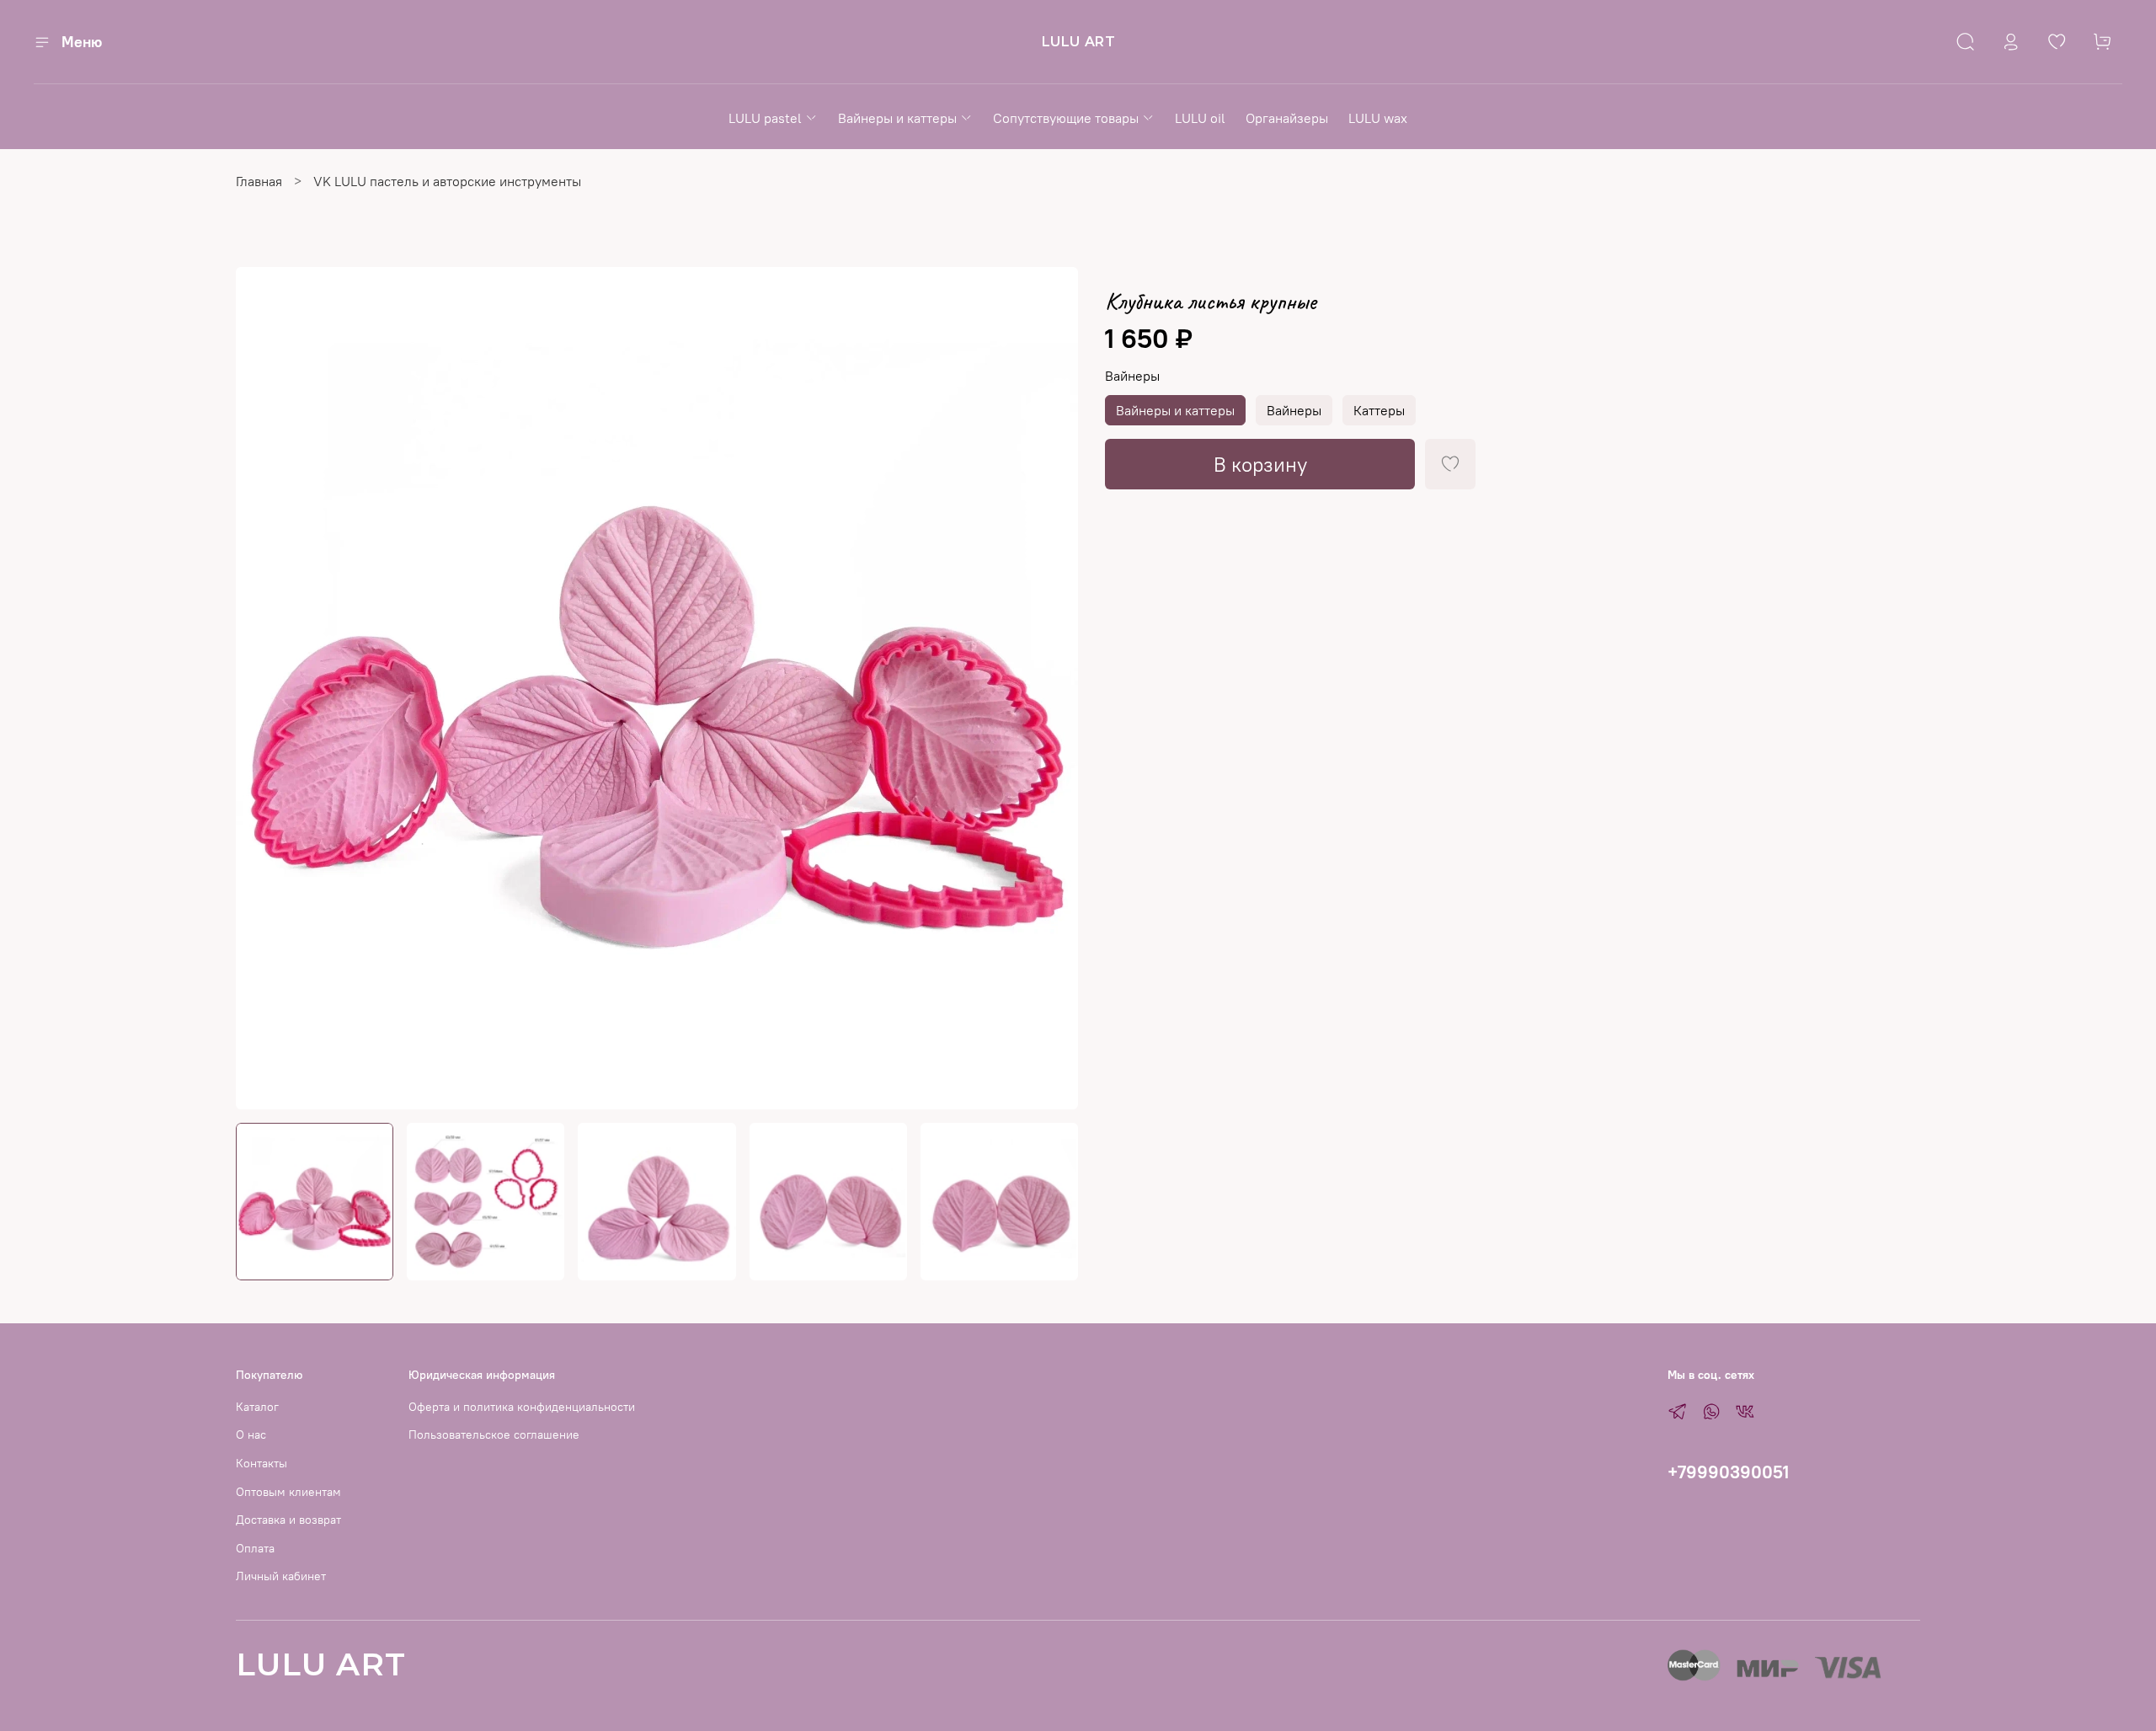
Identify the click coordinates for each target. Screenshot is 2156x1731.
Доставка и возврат (288, 1520)
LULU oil (1200, 118)
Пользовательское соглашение (494, 1434)
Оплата (255, 1548)
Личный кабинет (281, 1576)
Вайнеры (1132, 376)
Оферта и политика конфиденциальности (522, 1407)
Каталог (257, 1407)
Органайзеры (1287, 118)
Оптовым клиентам (288, 1492)
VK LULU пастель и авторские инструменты (447, 181)
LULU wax (1378, 118)
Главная (259, 181)
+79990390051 (1728, 1472)
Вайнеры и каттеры (897, 118)
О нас (251, 1434)
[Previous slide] (263, 688)
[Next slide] (1051, 688)
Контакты (261, 1463)
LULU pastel (765, 118)
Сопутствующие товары (1066, 118)
